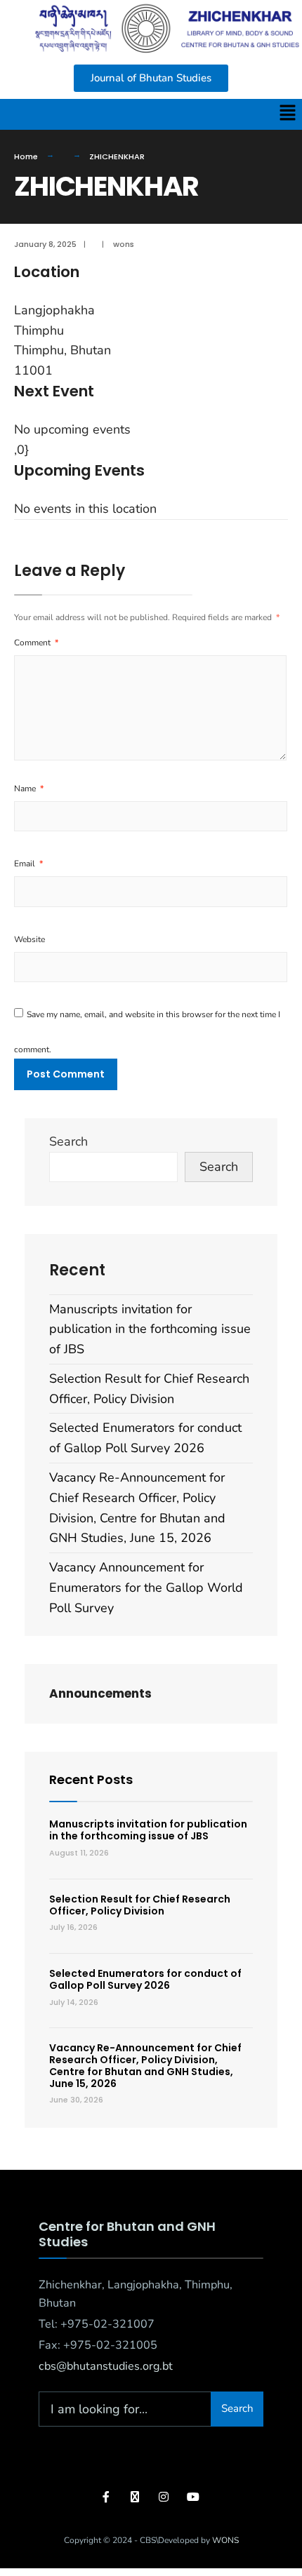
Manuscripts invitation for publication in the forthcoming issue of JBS (150, 1329)
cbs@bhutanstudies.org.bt (106, 2366)
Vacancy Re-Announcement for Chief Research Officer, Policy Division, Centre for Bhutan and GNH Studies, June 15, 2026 (145, 2065)
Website (29, 939)
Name (29, 789)
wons (124, 244)
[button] (288, 114)
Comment (36, 643)
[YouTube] (191, 2497)
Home (26, 156)
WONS (225, 2540)
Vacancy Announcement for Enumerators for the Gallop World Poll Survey (146, 1588)
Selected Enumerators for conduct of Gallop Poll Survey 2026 (145, 1979)
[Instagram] (163, 2497)
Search (68, 1141)
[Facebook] (107, 2497)
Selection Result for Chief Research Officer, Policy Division (140, 1905)
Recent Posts (91, 1779)
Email (28, 864)
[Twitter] (135, 2497)
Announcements (100, 1693)
